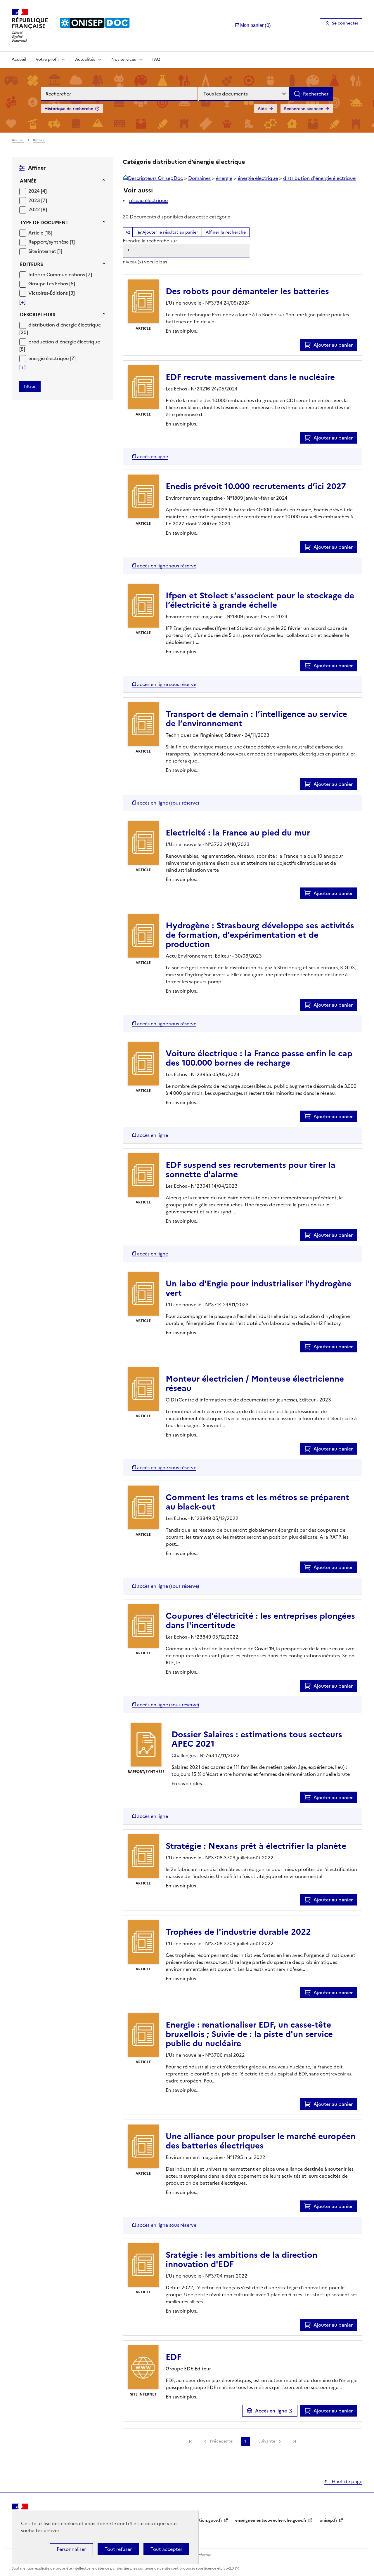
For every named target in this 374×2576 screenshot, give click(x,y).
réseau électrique (148, 200)
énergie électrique (258, 178)
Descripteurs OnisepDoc (155, 178)
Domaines (199, 178)
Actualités (85, 59)
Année (28, 181)
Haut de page (346, 2481)
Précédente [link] (221, 2441)
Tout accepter (166, 2549)
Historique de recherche (69, 109)
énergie (224, 178)
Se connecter (345, 23)
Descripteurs (38, 315)
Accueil (19, 59)
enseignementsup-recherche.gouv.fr (271, 2520)
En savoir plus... (183, 331)
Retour (39, 140)
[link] (191, 2441)
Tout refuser (118, 2549)
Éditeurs (31, 264)
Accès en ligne (271, 2411)
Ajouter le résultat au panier (170, 232)
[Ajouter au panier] (309, 345)
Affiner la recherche (226, 232)
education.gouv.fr (205, 2520)
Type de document (44, 223)
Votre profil (47, 59)
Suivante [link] (267, 2441)
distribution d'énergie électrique (319, 178)
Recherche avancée (304, 109)
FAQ (156, 59)
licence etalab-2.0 (219, 2568)
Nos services (124, 59)
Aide (262, 109)
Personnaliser (71, 2549)
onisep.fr (329, 2520)
